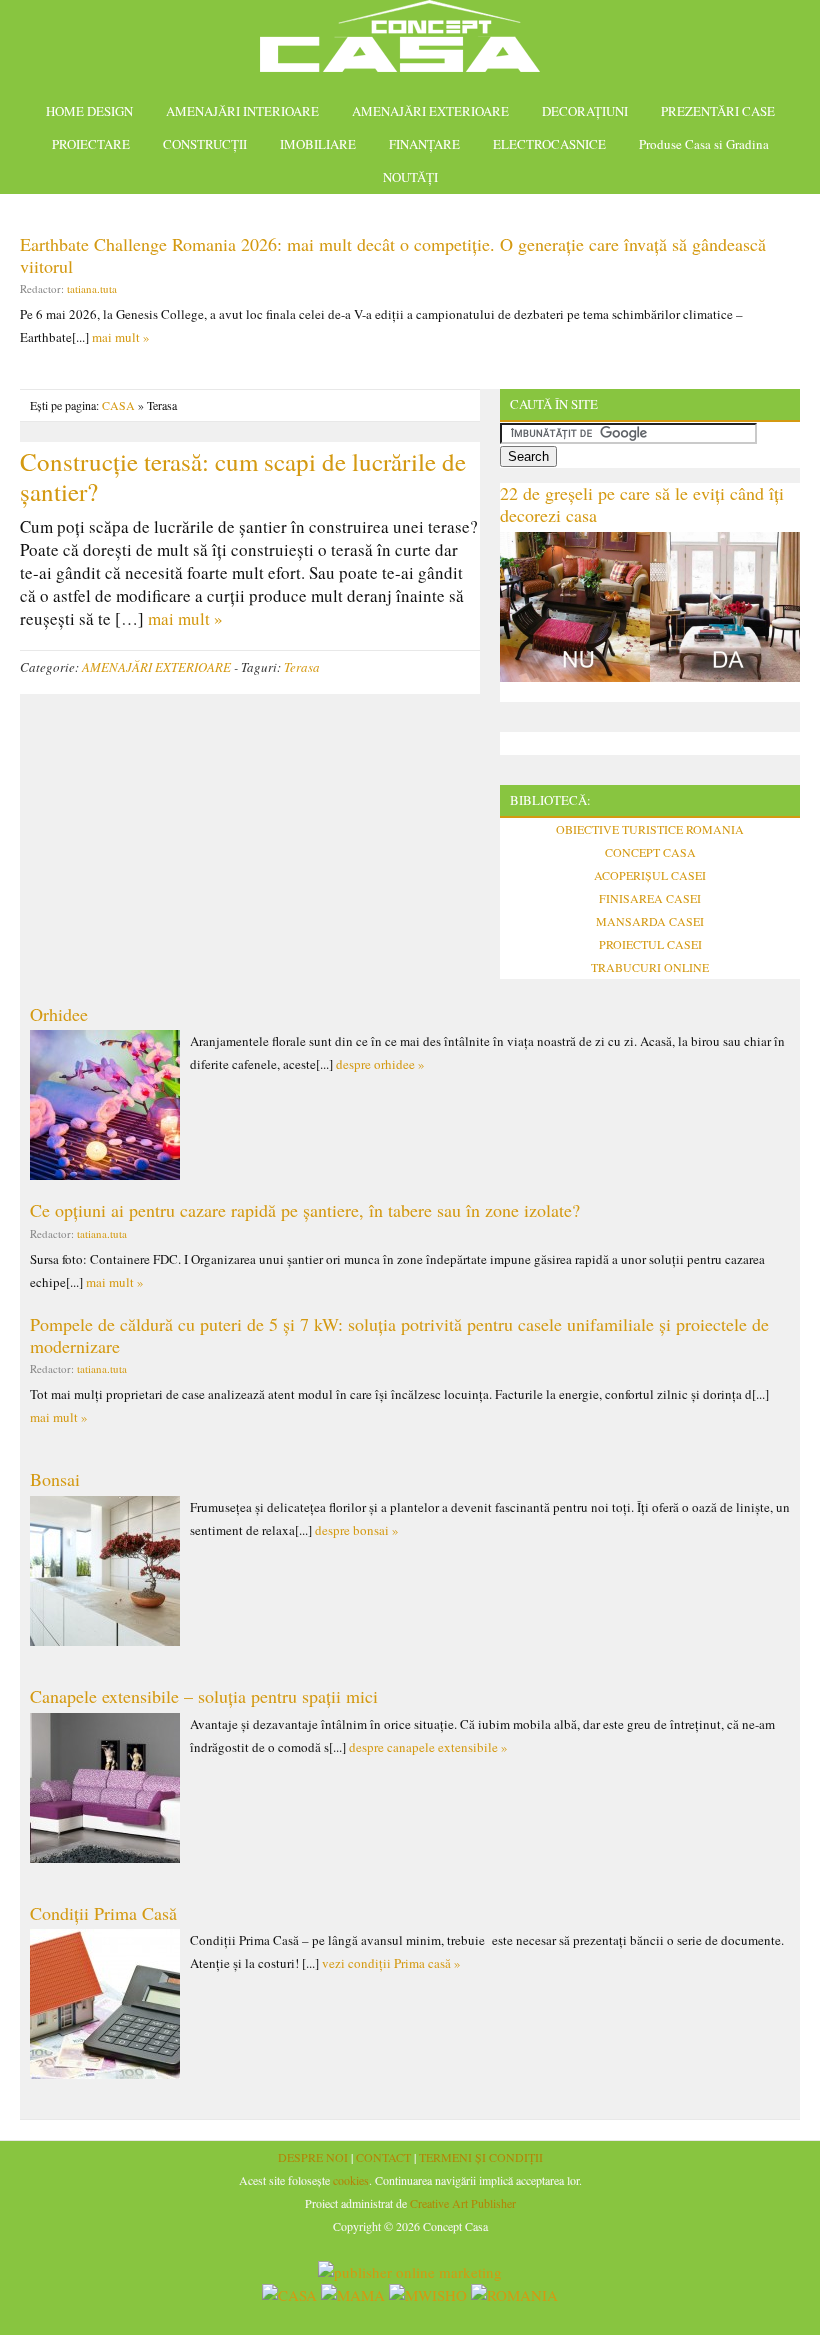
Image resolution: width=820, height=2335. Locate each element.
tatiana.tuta (92, 288)
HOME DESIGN (89, 111)
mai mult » (121, 337)
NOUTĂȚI (410, 177)
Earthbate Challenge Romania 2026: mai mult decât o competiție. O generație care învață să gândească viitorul (393, 255)
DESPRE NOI (313, 2157)
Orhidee (59, 1014)
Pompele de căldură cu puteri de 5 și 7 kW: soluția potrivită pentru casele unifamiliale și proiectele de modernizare (399, 1335)
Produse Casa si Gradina (704, 144)
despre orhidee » (380, 1064)
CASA (118, 405)
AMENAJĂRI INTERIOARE (242, 111)
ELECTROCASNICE (549, 144)
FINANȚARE (424, 144)
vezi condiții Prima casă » (391, 1963)
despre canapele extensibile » (428, 1747)
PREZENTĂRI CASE (718, 111)
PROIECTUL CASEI (650, 944)
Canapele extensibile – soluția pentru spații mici (204, 1696)
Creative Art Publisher (463, 2203)
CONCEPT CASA (650, 852)
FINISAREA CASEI (650, 898)
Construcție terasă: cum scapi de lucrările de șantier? (243, 476)
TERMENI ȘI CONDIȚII (481, 2157)
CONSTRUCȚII (205, 144)
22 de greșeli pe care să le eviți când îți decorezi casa (642, 504)
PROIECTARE (91, 144)
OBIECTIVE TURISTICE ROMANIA (650, 829)
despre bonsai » (357, 1530)
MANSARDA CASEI (650, 921)
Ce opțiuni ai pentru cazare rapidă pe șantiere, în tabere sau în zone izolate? (305, 1210)
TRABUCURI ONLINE (650, 967)
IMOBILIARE (318, 144)
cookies (351, 2180)
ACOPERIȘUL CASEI (650, 875)
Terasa (302, 667)
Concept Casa (410, 42)
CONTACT (383, 2157)
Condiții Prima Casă (103, 1913)
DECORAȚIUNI (585, 111)
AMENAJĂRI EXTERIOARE (430, 111)
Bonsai (55, 1479)
